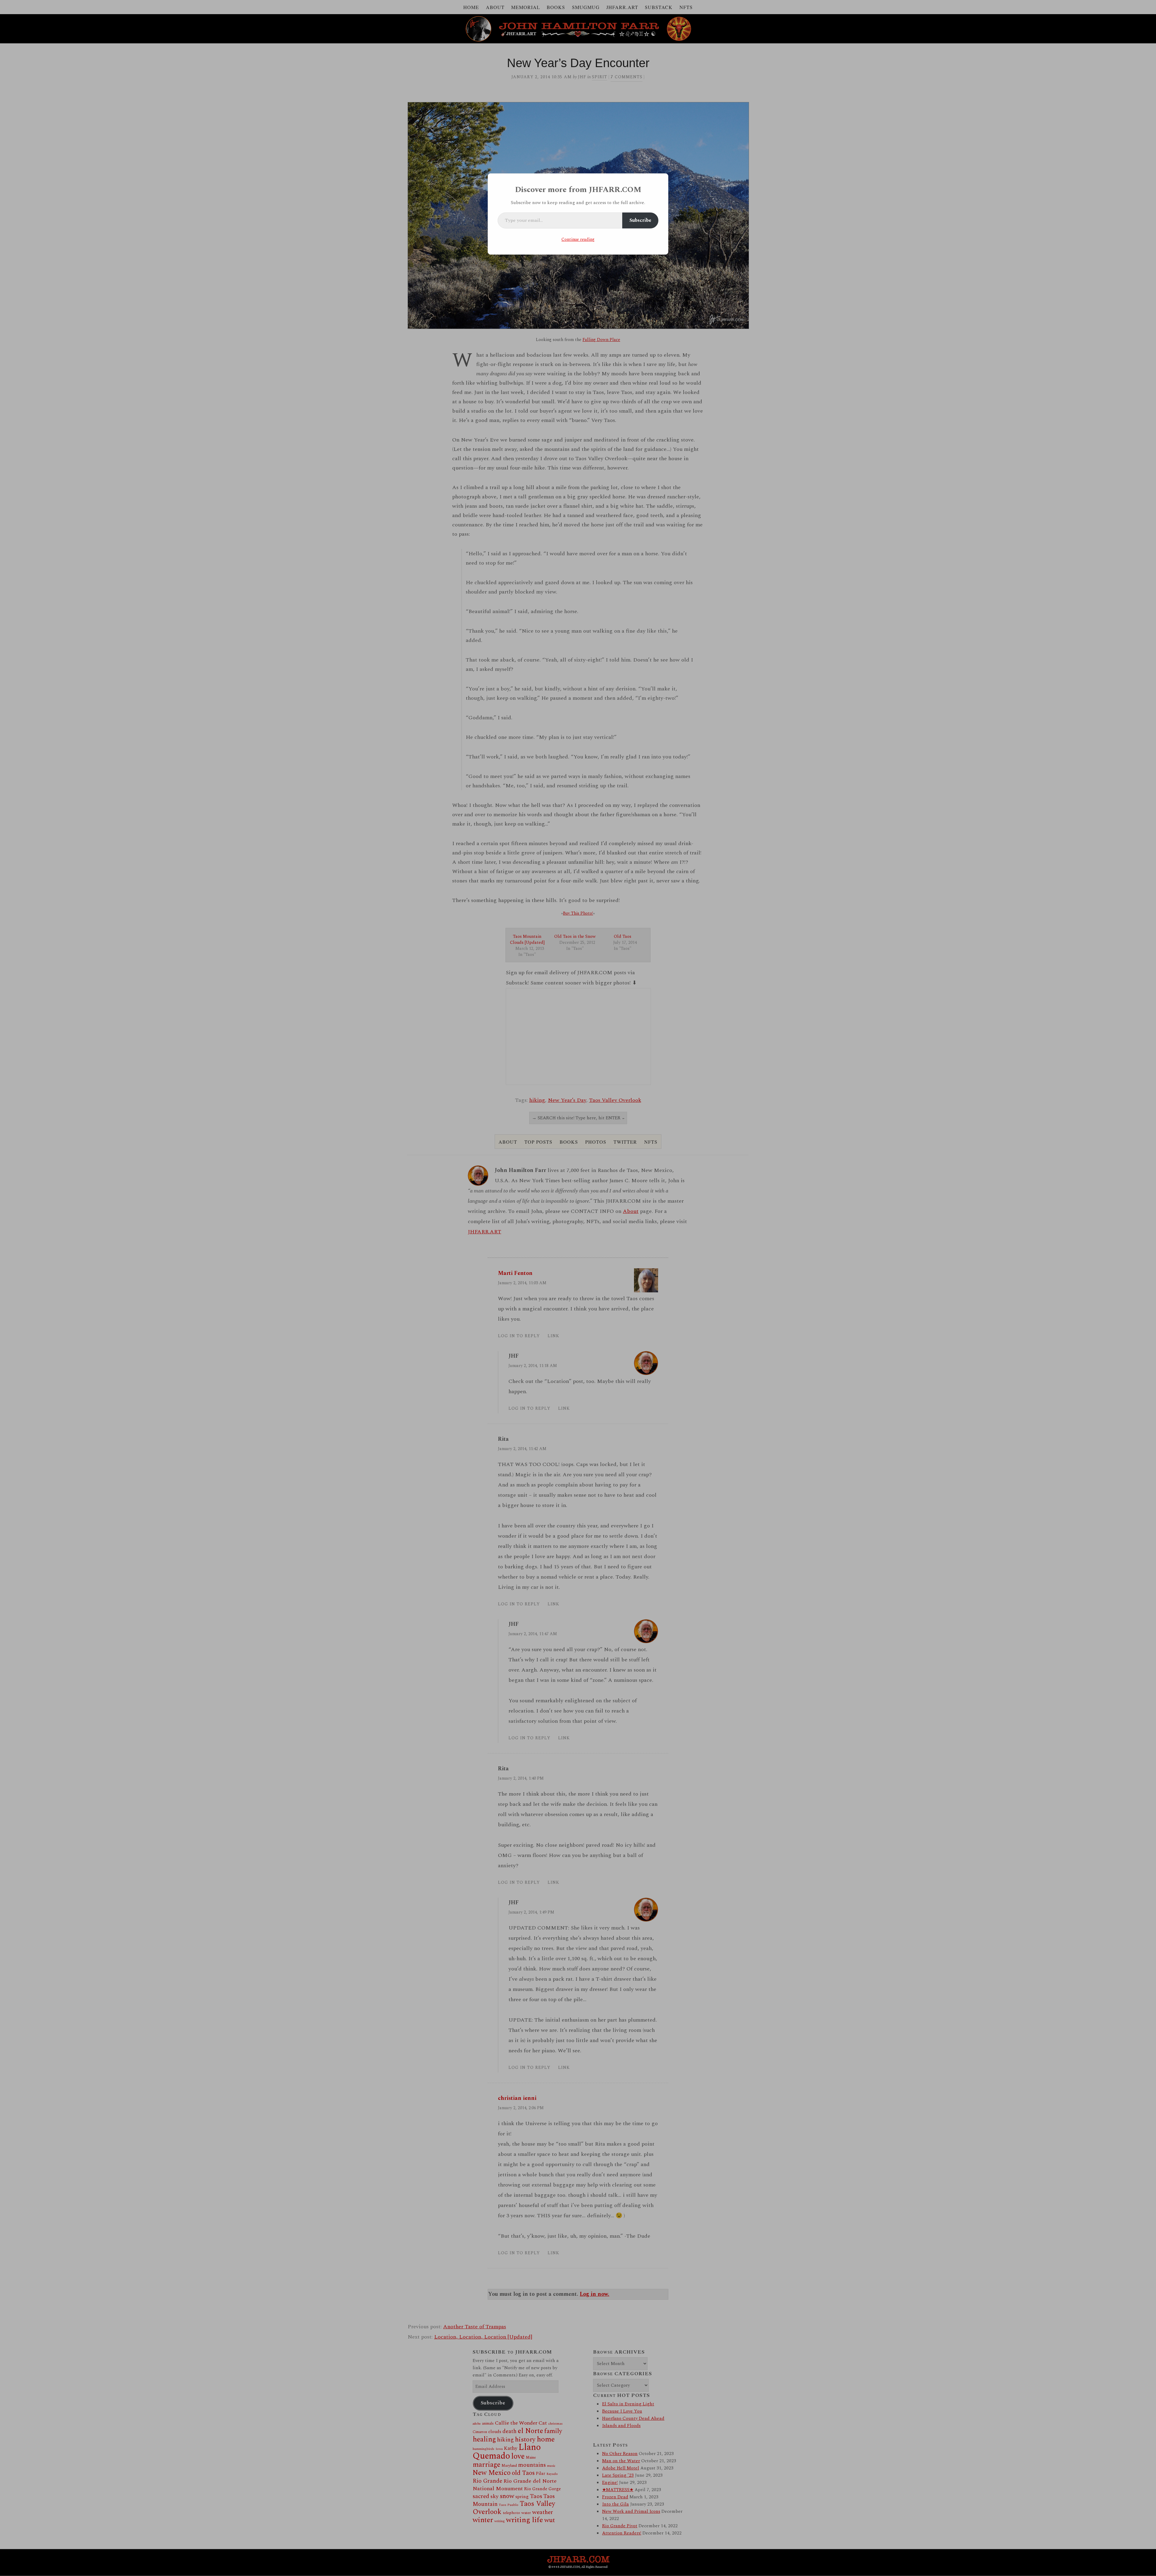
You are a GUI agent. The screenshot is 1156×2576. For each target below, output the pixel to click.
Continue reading (578, 239)
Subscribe (640, 220)
